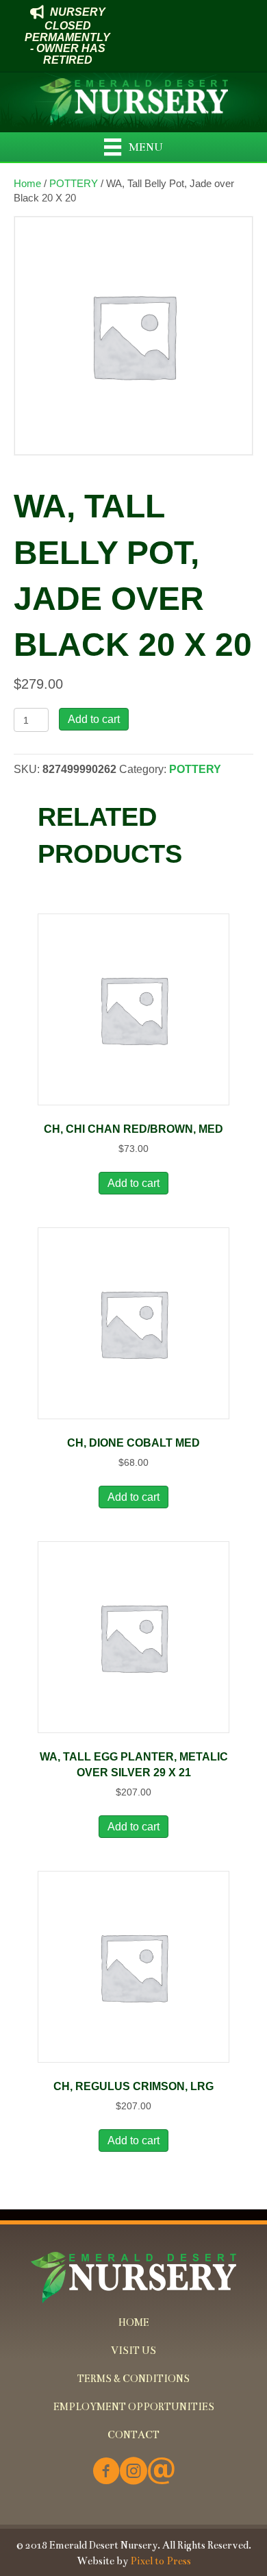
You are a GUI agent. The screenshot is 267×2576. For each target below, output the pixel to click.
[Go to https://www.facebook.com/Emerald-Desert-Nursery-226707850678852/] (106, 2472)
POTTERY (74, 184)
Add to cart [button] (133, 1183)
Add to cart (94, 719)
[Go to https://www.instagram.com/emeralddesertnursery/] (133, 2472)
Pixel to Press (161, 2561)
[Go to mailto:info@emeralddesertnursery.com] (161, 2472)
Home (27, 184)
